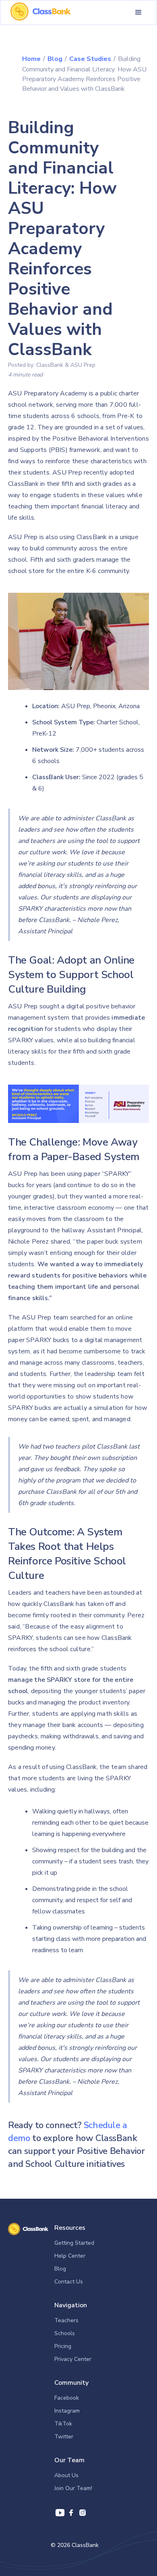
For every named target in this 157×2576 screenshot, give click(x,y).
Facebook (67, 2398)
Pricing (63, 2346)
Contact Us (69, 2282)
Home (31, 59)
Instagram (67, 2411)
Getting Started (74, 2243)
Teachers (66, 2320)
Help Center (70, 2256)
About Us (66, 2475)
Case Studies (90, 59)
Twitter (64, 2437)
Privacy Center (73, 2359)
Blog (55, 59)
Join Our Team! (73, 2488)
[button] (138, 13)
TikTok (63, 2424)
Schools (65, 2333)
